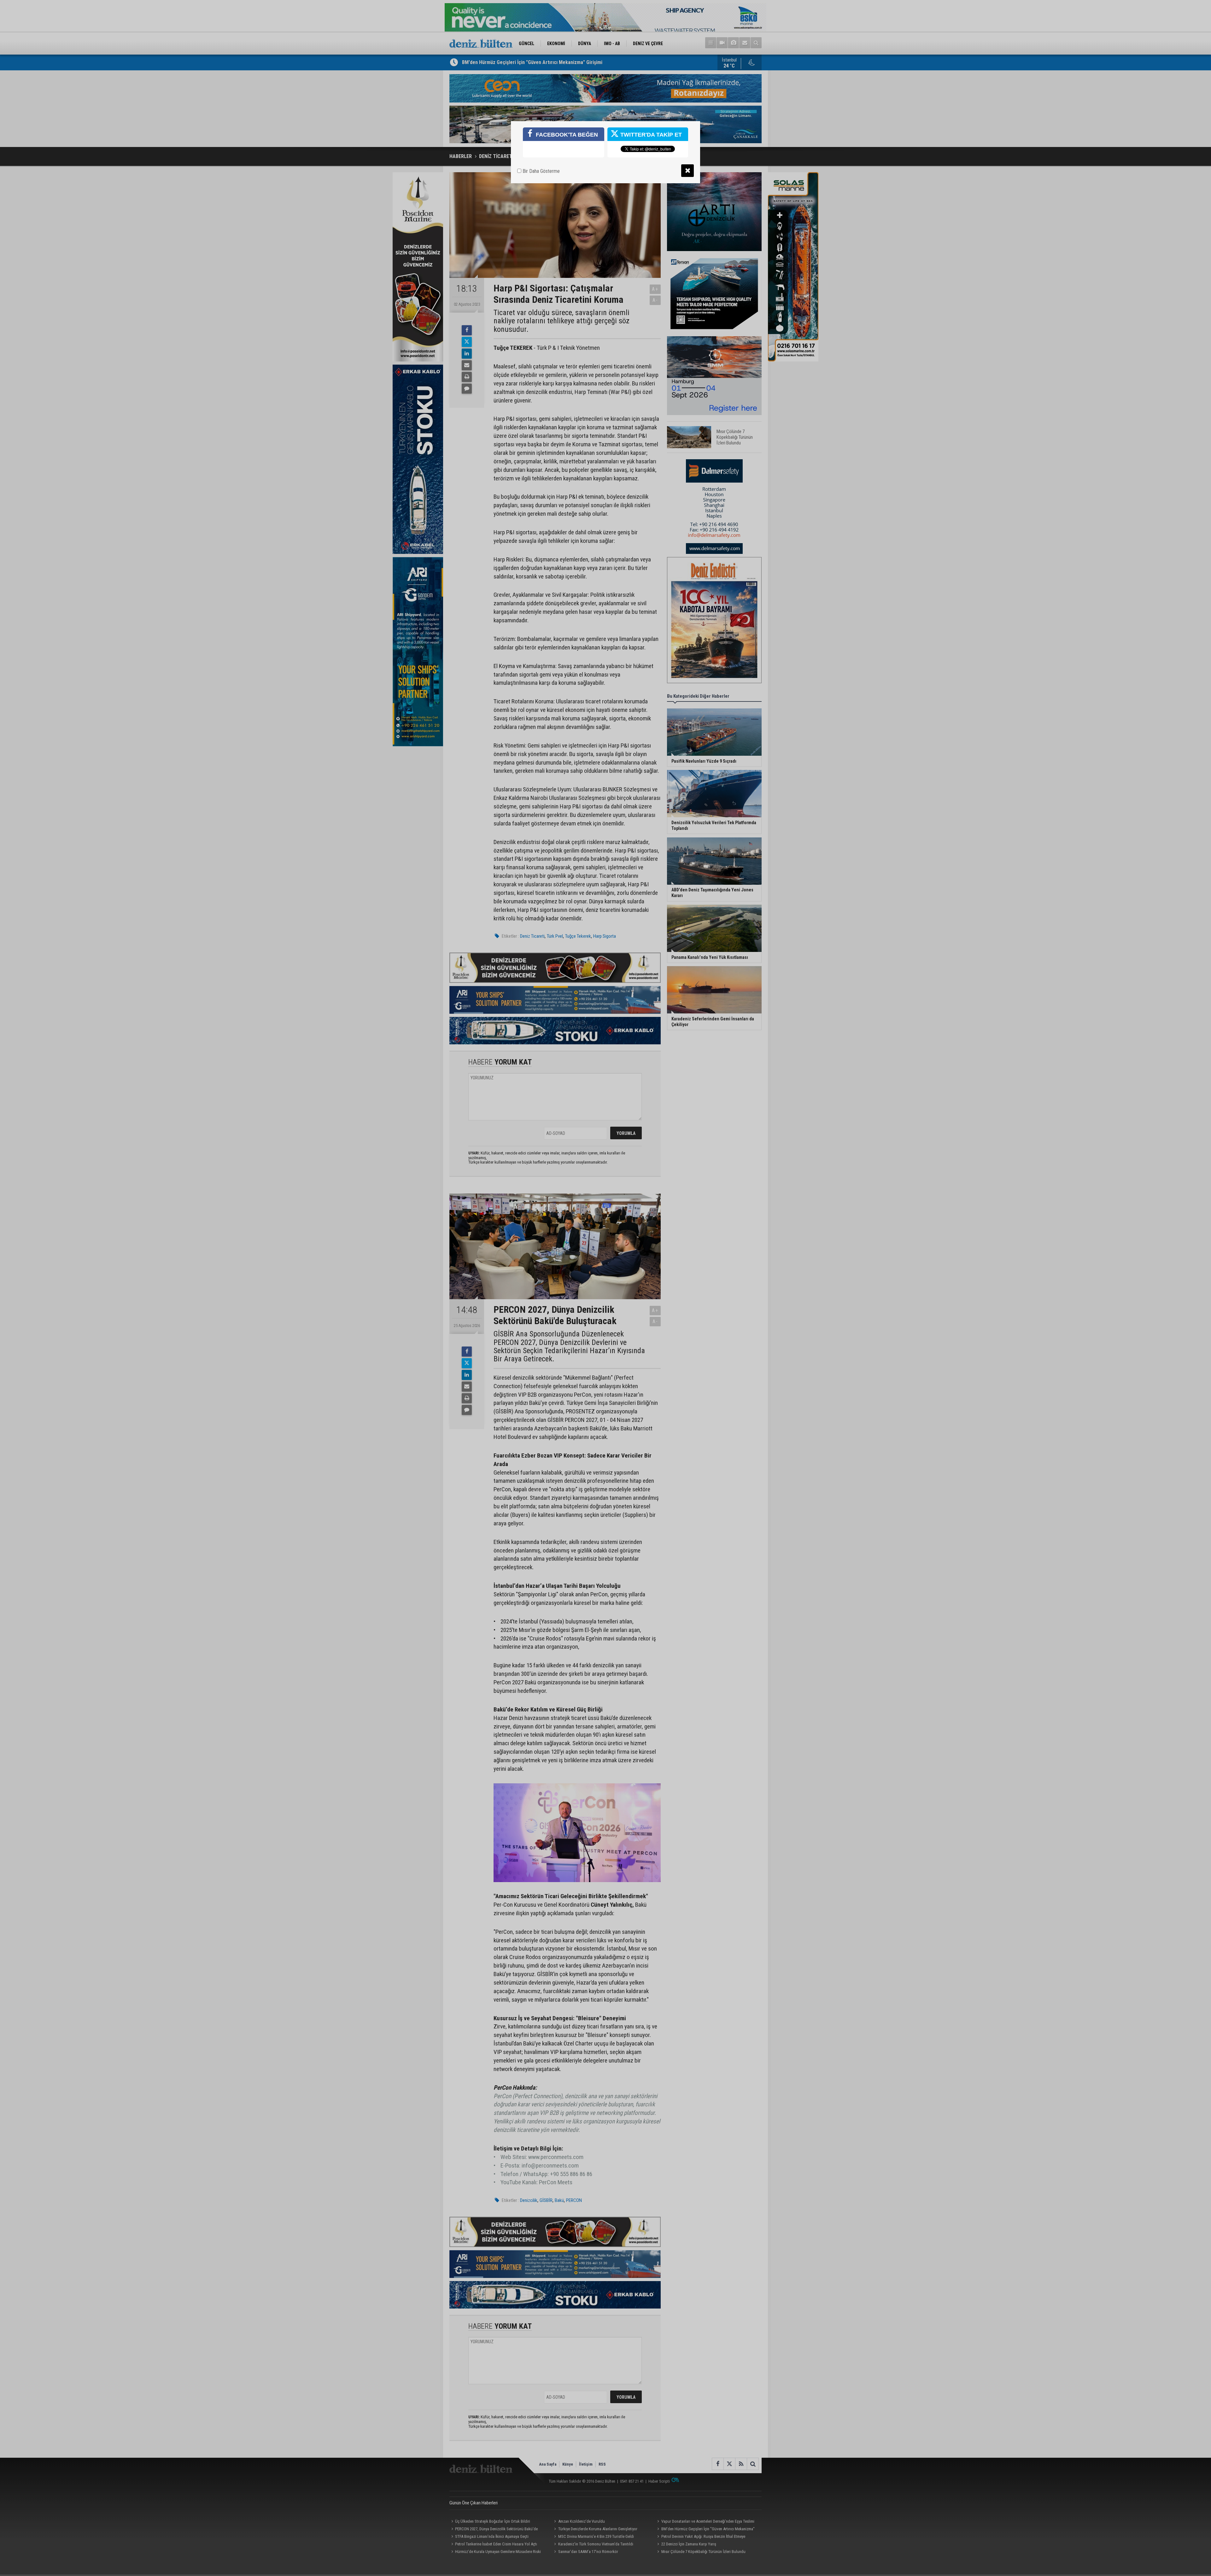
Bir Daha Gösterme (541, 171)
